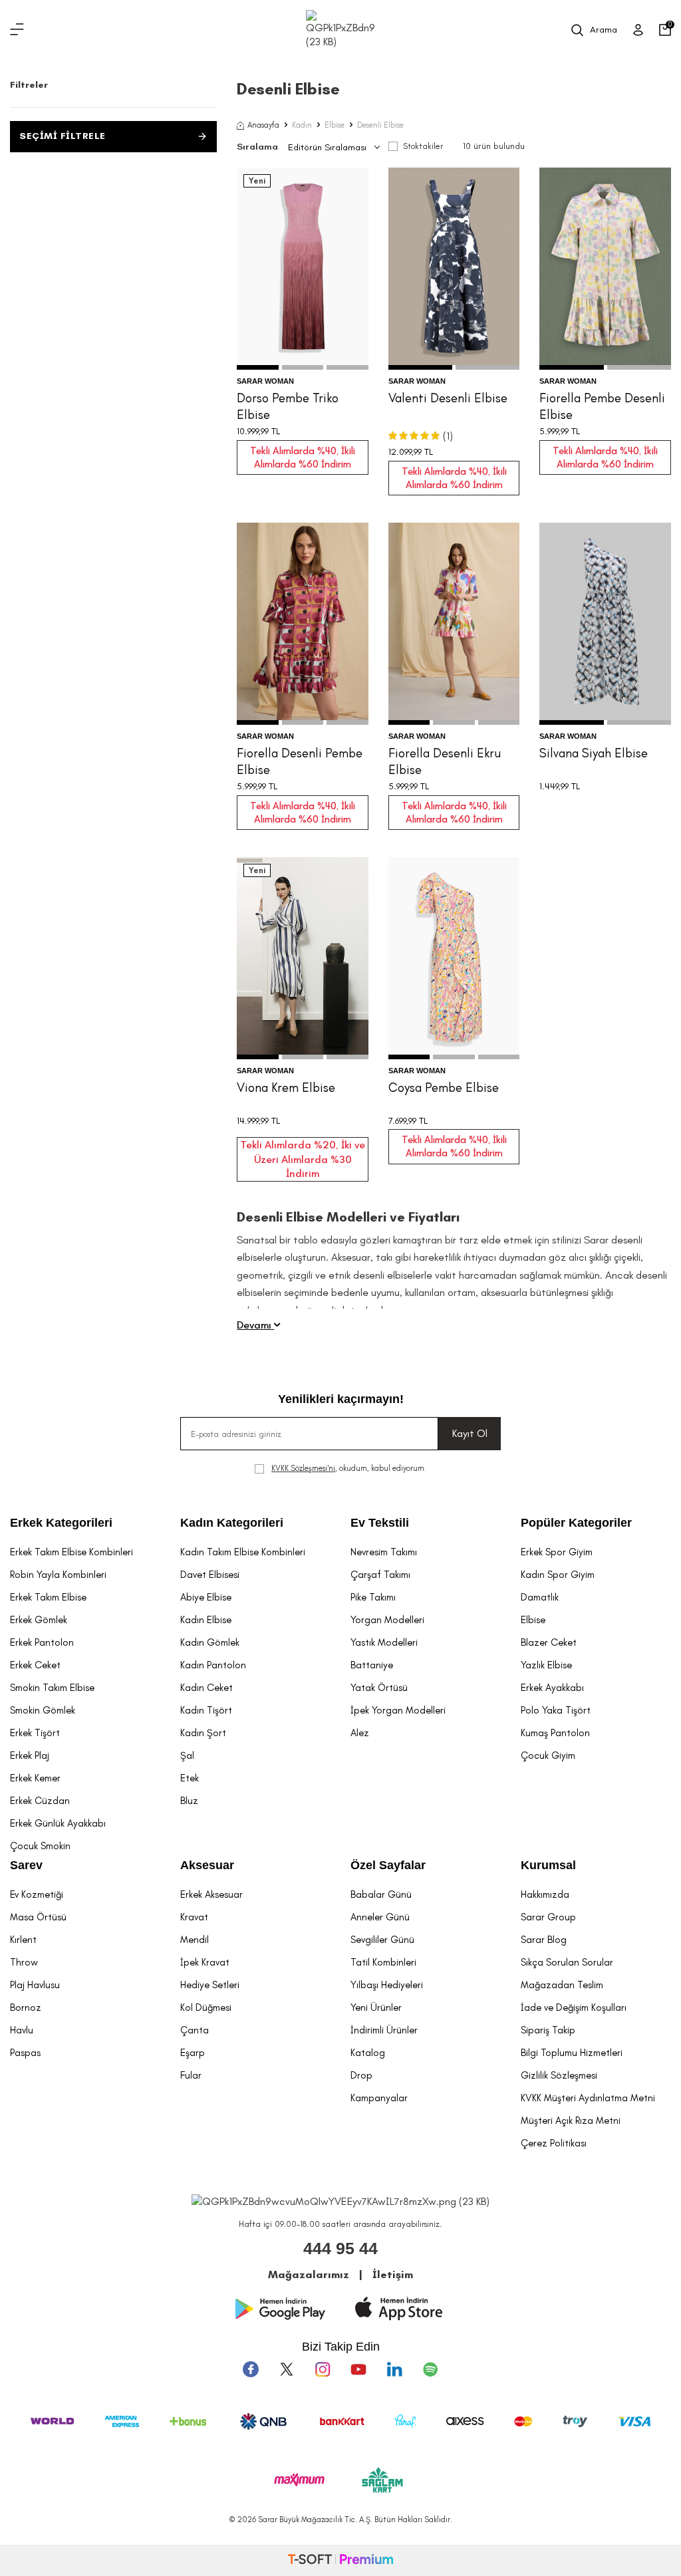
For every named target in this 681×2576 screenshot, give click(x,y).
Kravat (194, 1917)
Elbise (335, 125)
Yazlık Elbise (546, 1665)
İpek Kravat (205, 1962)
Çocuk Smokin (40, 1846)
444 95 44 (340, 2248)
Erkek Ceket (35, 1665)
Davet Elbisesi (210, 1575)
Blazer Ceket (549, 1642)
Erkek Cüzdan (40, 1801)
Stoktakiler (423, 146)
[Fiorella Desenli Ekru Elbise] (454, 624)
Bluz (189, 1801)
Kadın (302, 125)
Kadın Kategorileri (232, 1523)
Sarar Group (548, 1917)
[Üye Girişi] (638, 30)
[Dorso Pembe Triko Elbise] (303, 269)
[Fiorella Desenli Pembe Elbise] (303, 624)
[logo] (340, 30)
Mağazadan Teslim (562, 1985)
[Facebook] (251, 2369)
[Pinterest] (430, 2369)
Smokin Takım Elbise (52, 1688)
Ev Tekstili (380, 1523)
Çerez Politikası (554, 2143)
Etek (190, 1778)
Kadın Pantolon (213, 1665)
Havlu (22, 2030)
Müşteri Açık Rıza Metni (571, 2121)
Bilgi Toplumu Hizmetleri (572, 2053)
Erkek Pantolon (42, 1642)
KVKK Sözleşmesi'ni (303, 1468)
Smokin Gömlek (43, 1710)
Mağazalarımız (309, 2274)
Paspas (25, 2053)
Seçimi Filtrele (63, 136)
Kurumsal (548, 1865)
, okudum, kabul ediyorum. (349, 1468)
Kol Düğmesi (206, 2007)
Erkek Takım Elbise (48, 1597)
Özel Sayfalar (388, 1865)
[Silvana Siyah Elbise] (605, 624)
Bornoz (26, 2007)
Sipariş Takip (548, 2030)
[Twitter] (287, 2369)
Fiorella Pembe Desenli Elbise (602, 406)
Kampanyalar (379, 2098)
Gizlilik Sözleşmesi (559, 2075)
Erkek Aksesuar (211, 1894)
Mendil (195, 1940)
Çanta (195, 2030)
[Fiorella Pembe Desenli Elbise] (605, 269)
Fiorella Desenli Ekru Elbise (445, 761)
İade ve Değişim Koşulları (574, 2007)
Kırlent (23, 1940)
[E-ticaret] (340, 2560)
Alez (360, 1733)
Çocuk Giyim (548, 1755)
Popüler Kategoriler (576, 1523)
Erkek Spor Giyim (557, 1552)
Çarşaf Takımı (380, 1575)
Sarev (26, 1865)
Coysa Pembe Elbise (444, 1088)
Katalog (368, 2053)
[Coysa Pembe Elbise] (454, 958)
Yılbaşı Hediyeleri (387, 1985)
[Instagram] (323, 2369)
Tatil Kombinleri (383, 1962)
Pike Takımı (373, 1597)
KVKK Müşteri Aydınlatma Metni (588, 2098)
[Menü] (17, 30)
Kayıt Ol (470, 1433)
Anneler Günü (380, 1917)
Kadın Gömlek (210, 1642)
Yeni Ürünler (376, 2007)
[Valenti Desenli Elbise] (454, 269)
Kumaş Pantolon (555, 1733)
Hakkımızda (545, 1894)
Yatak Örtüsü (379, 1688)
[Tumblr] (394, 2369)
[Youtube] (358, 2369)
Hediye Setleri (210, 1985)
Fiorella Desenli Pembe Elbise (300, 761)
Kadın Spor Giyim (558, 1575)
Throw (24, 1962)
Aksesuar (207, 1865)
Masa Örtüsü (38, 1917)
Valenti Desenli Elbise (448, 398)
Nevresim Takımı (384, 1552)
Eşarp (193, 2053)
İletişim (393, 2274)
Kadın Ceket (206, 1688)
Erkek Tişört (35, 1733)
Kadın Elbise (206, 1620)
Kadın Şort (203, 1733)
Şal (187, 1755)
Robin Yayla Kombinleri (58, 1575)
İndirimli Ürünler (384, 2030)
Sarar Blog (544, 1940)
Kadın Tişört (206, 1710)
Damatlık (540, 1597)
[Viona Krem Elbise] (303, 958)
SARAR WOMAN (265, 381)
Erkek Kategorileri (61, 1523)
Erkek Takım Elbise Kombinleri (71, 1552)
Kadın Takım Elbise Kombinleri (243, 1552)
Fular (191, 2075)
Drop (361, 2075)
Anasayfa (263, 125)
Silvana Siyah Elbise (594, 753)
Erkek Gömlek (39, 1620)
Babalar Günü (381, 1894)
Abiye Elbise (206, 1597)
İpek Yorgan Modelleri (398, 1710)
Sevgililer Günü (382, 1940)
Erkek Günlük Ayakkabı (58, 1823)
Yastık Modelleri (384, 1642)
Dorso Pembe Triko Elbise (288, 406)
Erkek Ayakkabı (552, 1688)
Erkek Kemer (35, 1778)
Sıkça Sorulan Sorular (567, 1962)
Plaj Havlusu (35, 1985)
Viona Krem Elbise (286, 1088)
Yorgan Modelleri (387, 1620)
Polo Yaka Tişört (556, 1710)
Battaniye (372, 1665)
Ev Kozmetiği (37, 1894)
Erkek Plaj (30, 1755)
